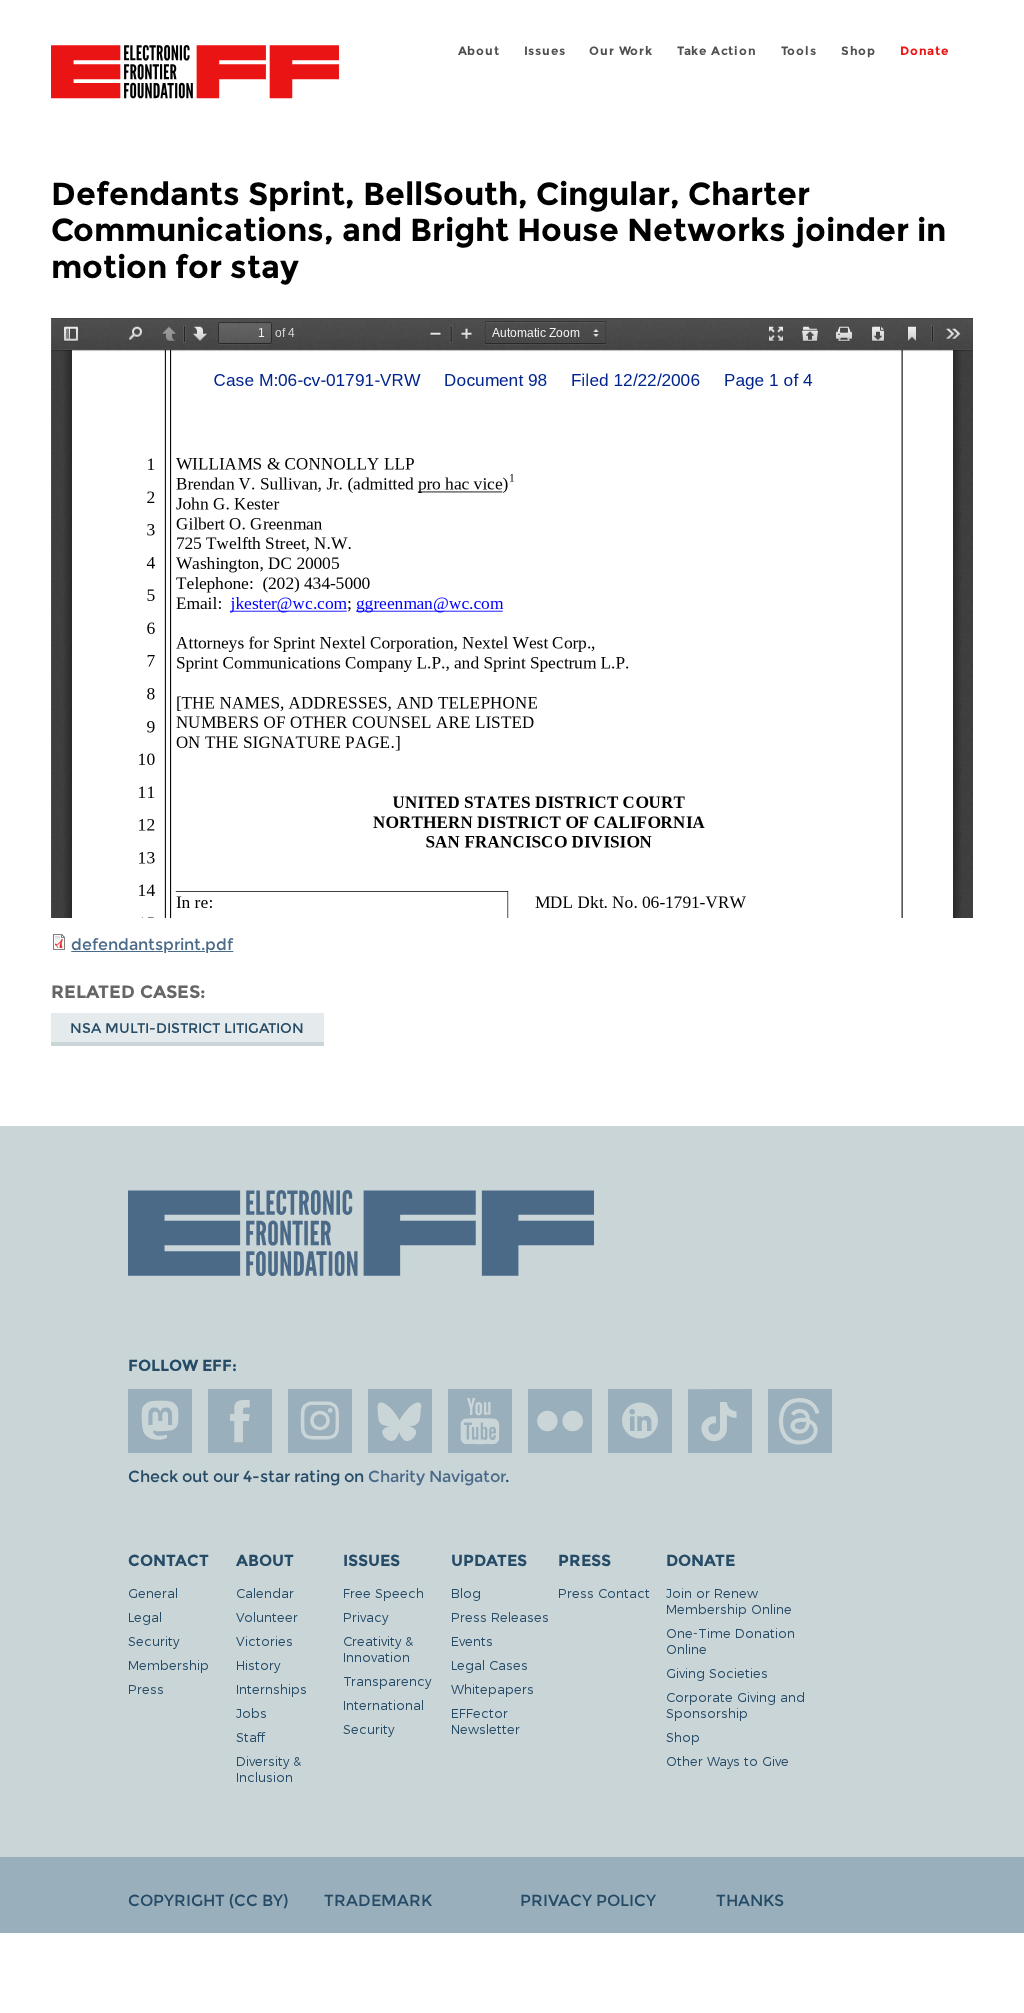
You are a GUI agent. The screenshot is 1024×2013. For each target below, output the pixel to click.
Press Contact (604, 1592)
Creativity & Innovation (378, 1648)
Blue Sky (400, 1421)
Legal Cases (489, 1664)
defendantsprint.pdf (152, 944)
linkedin (640, 1421)
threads (800, 1421)
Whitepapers (492, 1688)
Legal (145, 1616)
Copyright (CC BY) (208, 1900)
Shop (858, 50)
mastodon (160, 1421)
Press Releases (500, 1616)
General (153, 1592)
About (479, 50)
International (383, 1704)
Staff (250, 1736)
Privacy (365, 1616)
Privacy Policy (588, 1900)
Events (472, 1640)
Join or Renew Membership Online (729, 1600)
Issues (545, 50)
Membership (168, 1664)
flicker (560, 1421)
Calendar (265, 1592)
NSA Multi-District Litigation (187, 1028)
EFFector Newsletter (485, 1720)
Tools (799, 50)
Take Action (717, 50)
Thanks (750, 1900)
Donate (924, 50)
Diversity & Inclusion (268, 1768)
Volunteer (267, 1616)
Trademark (378, 1900)
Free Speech (383, 1592)
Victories (264, 1640)
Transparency (387, 1680)
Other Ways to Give (727, 1760)
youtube (480, 1421)
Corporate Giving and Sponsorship (735, 1704)
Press (146, 1688)
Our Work (620, 50)
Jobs (251, 1712)
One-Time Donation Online (730, 1640)
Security (153, 1640)
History (258, 1664)
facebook (240, 1421)
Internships (271, 1688)
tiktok (720, 1421)
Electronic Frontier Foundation (195, 75)
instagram (320, 1421)
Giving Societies (717, 1672)
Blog (466, 1592)
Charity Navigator (436, 1476)
